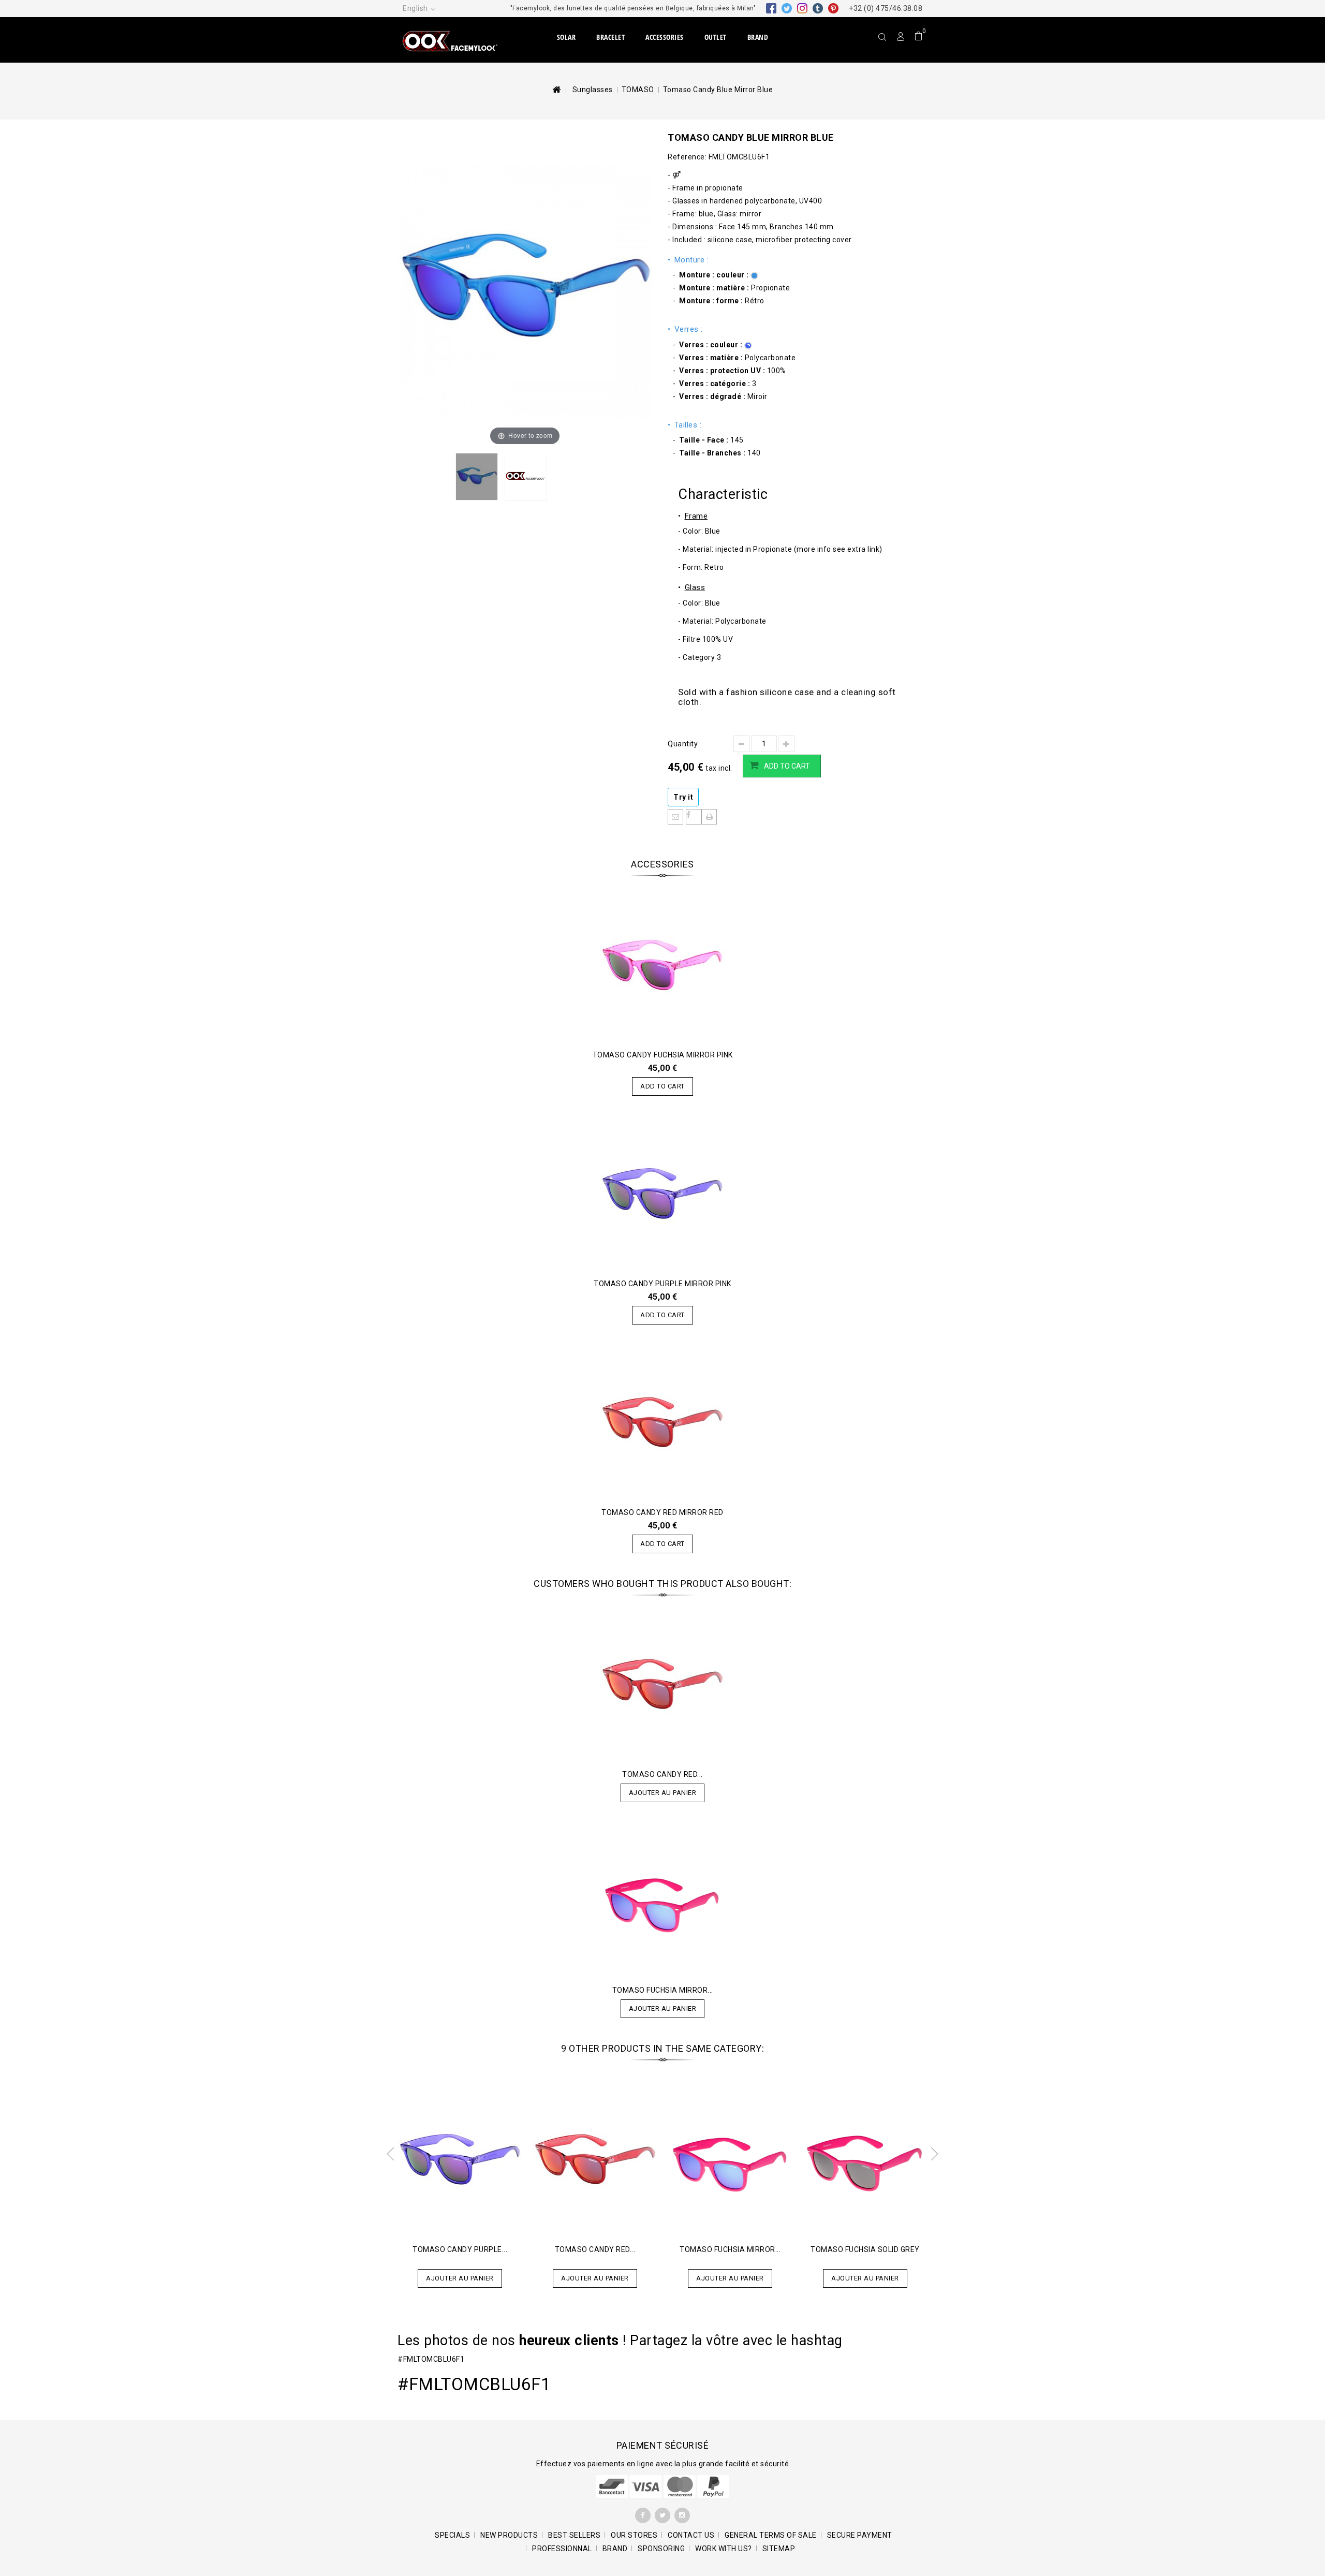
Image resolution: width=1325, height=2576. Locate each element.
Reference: (687, 157)
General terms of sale (771, 2535)
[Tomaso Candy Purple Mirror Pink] (460, 2160)
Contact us (691, 2535)
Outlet (716, 37)
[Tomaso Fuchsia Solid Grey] (865, 2160)
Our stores (634, 2535)
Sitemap (779, 2549)
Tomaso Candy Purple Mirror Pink (662, 1284)
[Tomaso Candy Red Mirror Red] (662, 1685)
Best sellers (574, 2535)
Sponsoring (661, 2549)
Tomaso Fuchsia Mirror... (663, 1990)
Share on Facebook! (694, 817)
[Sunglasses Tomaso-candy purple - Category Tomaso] (662, 1194)
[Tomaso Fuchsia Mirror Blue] (662, 1901)
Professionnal (562, 2549)
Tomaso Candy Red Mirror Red (662, 1512)
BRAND (758, 37)
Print (709, 817)
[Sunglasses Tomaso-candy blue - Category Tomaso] (477, 477)
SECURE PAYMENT (860, 2535)
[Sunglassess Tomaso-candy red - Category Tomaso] (662, 1423)
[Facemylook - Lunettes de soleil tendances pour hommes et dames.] (461, 40)
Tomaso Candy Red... (662, 1774)
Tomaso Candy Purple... (460, 2249)
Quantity (683, 744)
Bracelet (610, 37)
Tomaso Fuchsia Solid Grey (865, 2249)
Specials (452, 2535)
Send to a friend (675, 817)
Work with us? (724, 2549)
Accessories (665, 37)
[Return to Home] (556, 90)
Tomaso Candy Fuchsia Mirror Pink (663, 1055)
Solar (566, 37)
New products (509, 2535)
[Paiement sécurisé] (663, 2485)
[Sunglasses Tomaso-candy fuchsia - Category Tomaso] (662, 965)
